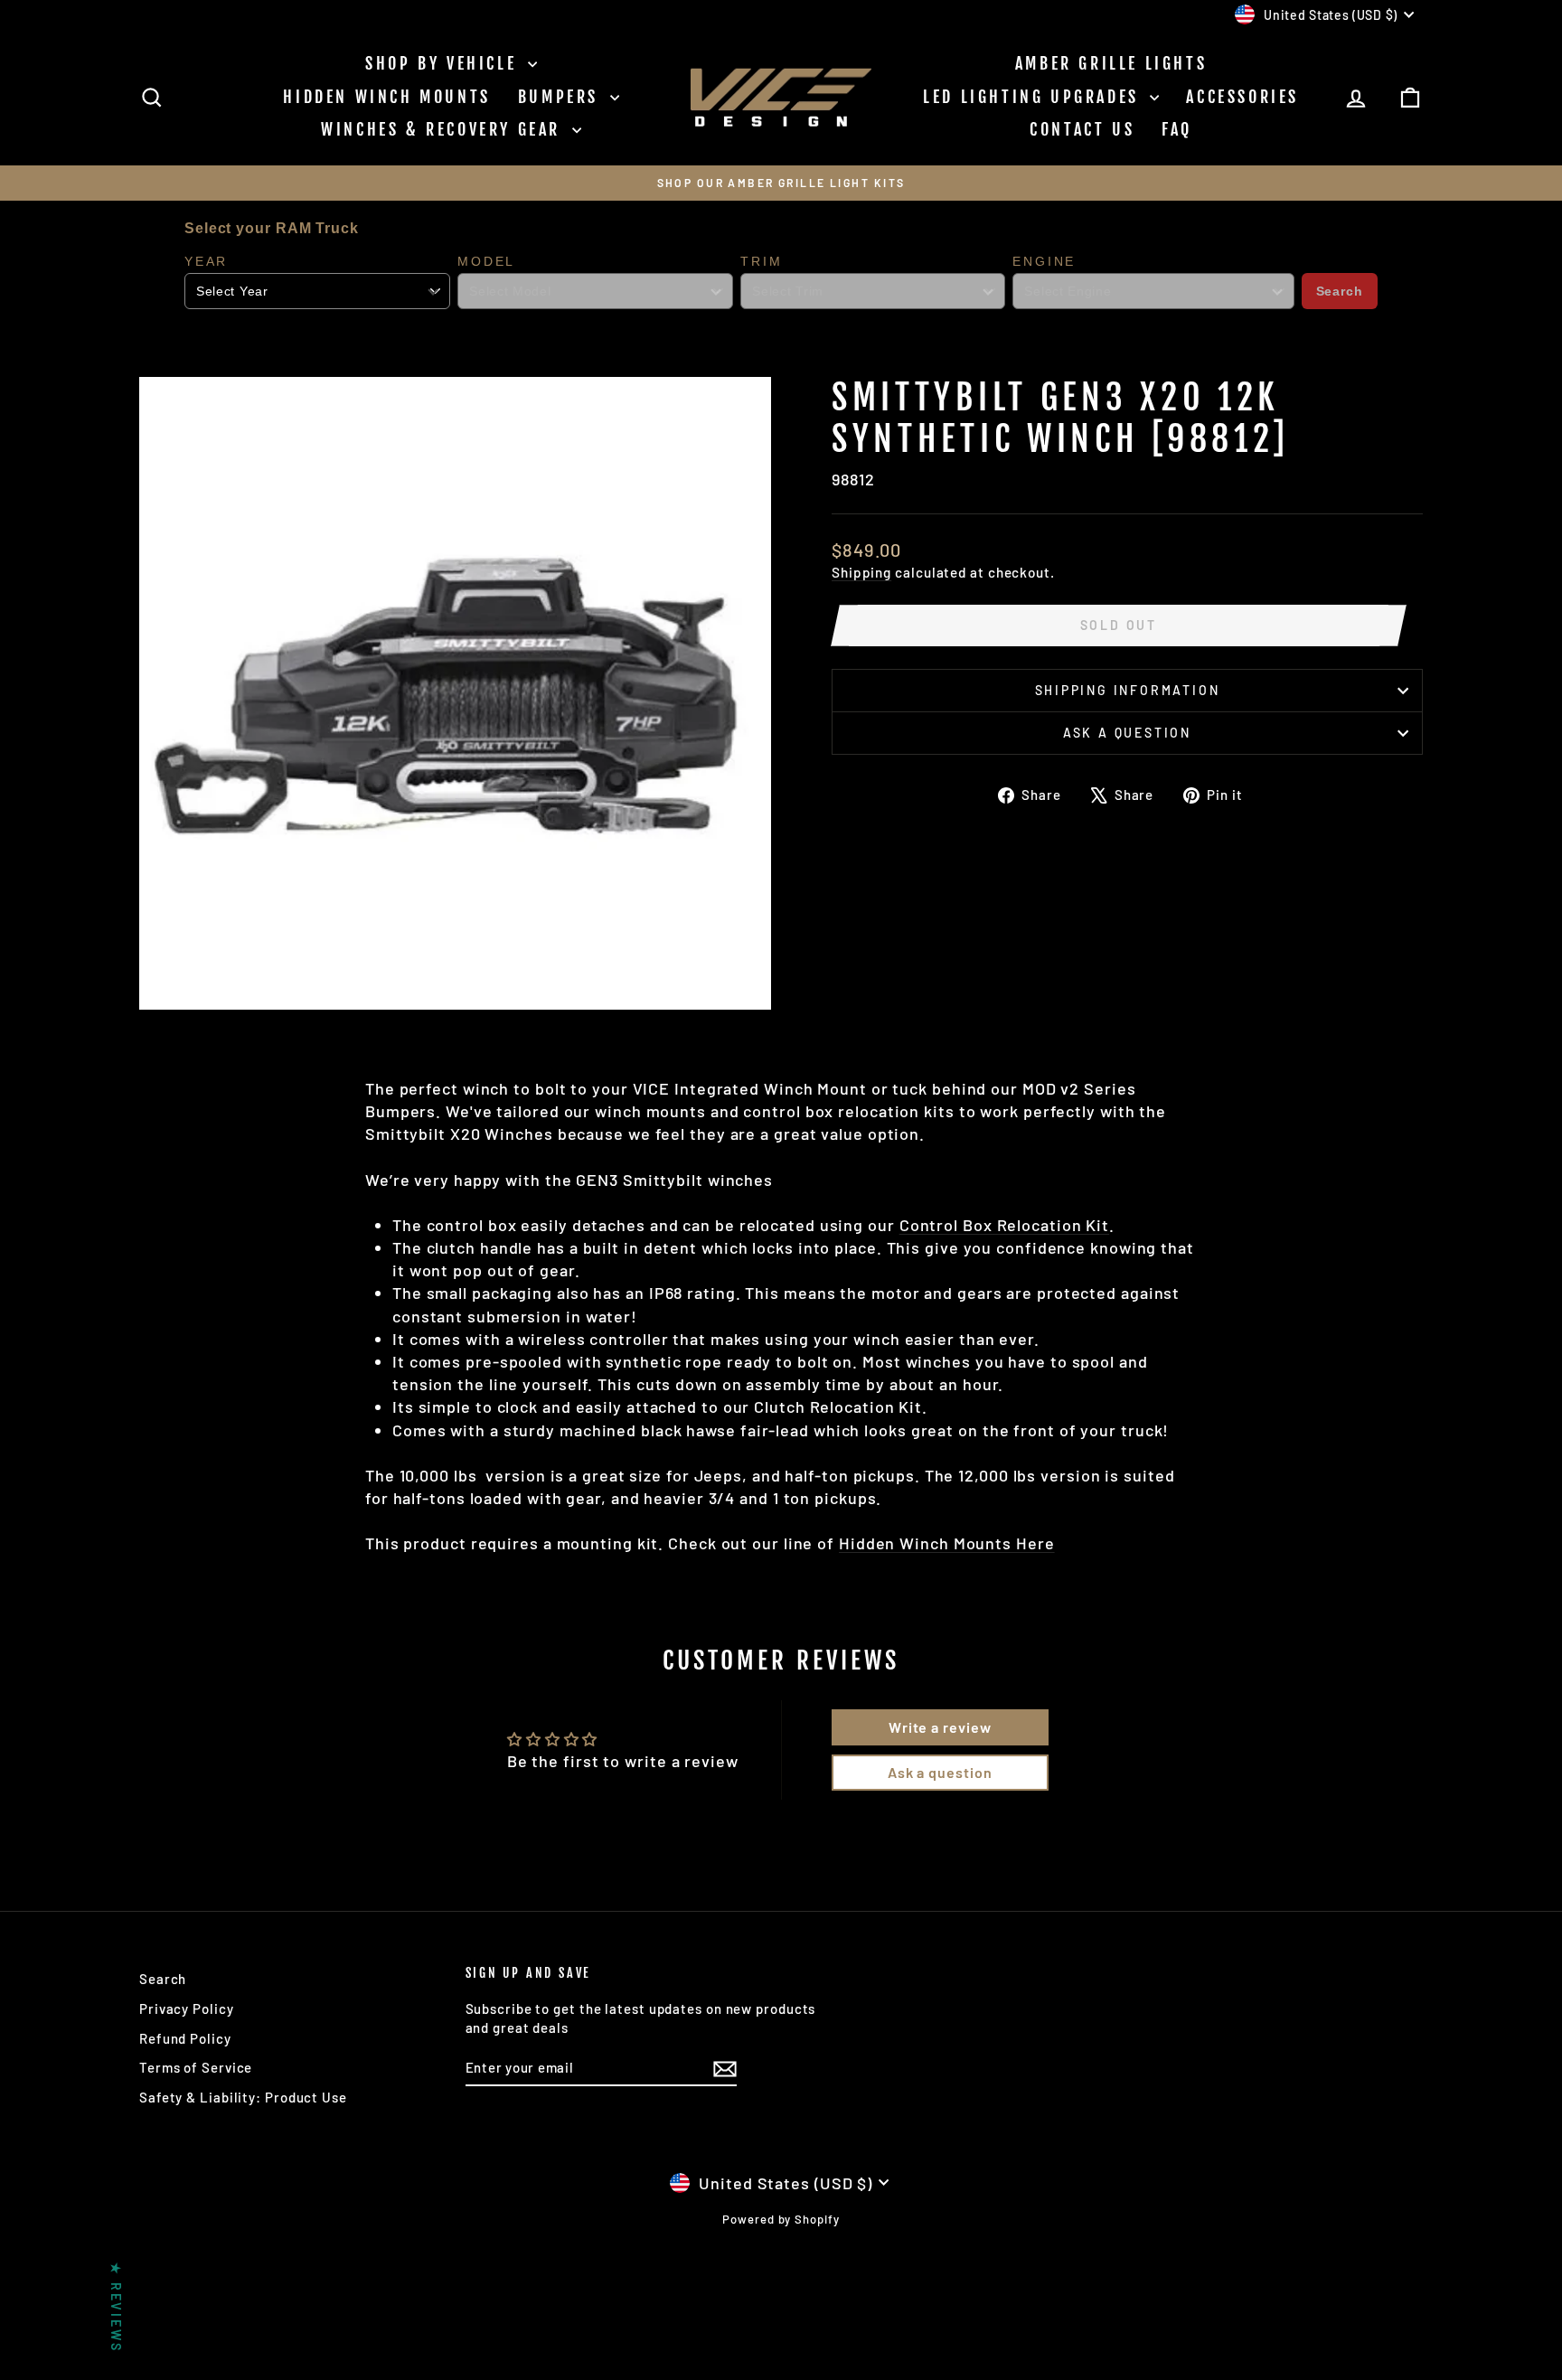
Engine (1044, 261)
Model (486, 261)
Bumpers (562, 97)
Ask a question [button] (940, 1772)
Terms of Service (196, 2067)
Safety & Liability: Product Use (243, 2097)
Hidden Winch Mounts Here (947, 1543)
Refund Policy (185, 2038)
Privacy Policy (187, 2008)
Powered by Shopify (781, 2219)
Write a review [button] (940, 1727)
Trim (761, 261)
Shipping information (1128, 690)
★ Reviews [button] (116, 2307)
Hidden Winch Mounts (386, 97)
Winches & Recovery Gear (444, 129)
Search (1340, 291)
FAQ (1177, 129)
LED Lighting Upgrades (1034, 97)
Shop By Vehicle (444, 63)
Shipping (861, 572)
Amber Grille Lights (1111, 63)
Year (206, 261)
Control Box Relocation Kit (1004, 1225)
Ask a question (1127, 733)
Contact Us (1082, 129)
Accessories (1242, 97)
